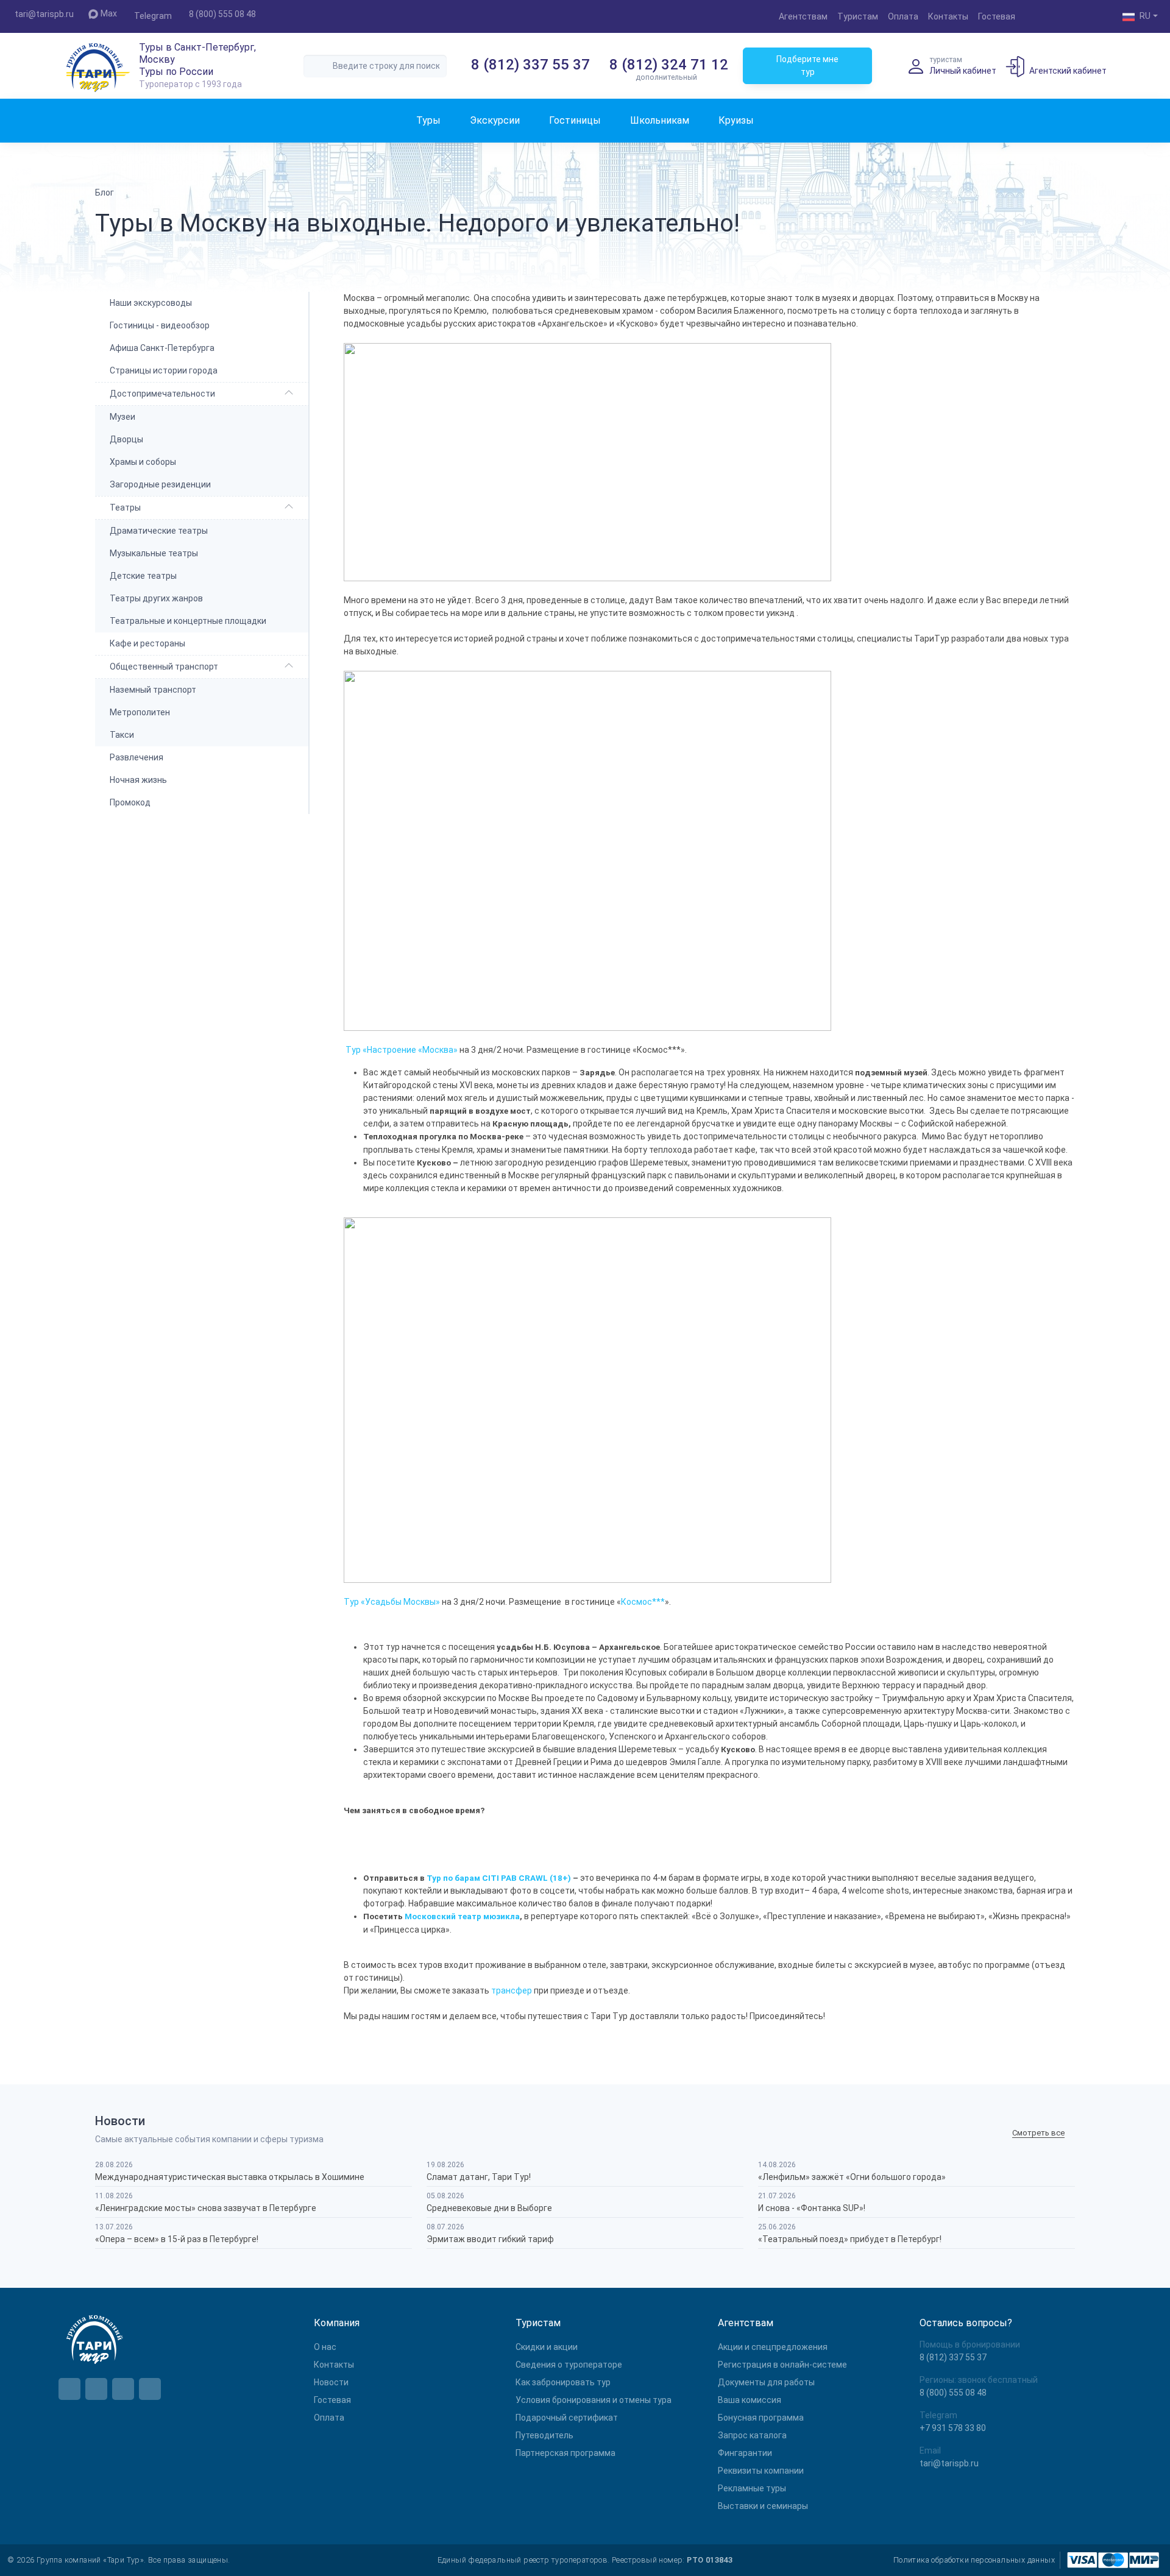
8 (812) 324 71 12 (669, 65)
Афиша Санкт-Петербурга (162, 348)
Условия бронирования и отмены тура (594, 2400)
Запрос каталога (752, 2435)
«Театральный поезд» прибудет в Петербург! (850, 2239)
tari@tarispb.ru (44, 14)
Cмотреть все (1038, 2133)
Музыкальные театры (154, 553)
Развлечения (136, 757)
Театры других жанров (156, 598)
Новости (331, 2382)
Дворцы (126, 439)
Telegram (153, 16)
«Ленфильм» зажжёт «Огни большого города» (852, 2177)
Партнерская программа (565, 2453)
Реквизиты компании (761, 2471)
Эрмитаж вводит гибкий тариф (490, 2239)
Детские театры (143, 576)
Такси (122, 735)
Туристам (858, 16)
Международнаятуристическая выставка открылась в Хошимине (230, 2177)
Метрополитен (140, 712)
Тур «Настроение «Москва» (402, 1050)
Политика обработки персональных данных (974, 2560)
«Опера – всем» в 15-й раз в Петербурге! (177, 2239)
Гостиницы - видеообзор (160, 325)
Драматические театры (159, 531)
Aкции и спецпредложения (773, 2347)
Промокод (130, 802)
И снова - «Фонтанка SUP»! (812, 2208)
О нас (325, 2347)
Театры (125, 508)
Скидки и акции (547, 2347)
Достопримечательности (162, 394)
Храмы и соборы (143, 462)
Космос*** (643, 1602)
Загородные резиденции (160, 484)
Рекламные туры (752, 2488)
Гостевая (997, 16)
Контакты (948, 16)
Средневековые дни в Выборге (489, 2208)
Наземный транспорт (153, 690)
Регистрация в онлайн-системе (782, 2365)
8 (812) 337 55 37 (530, 65)
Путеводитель (544, 2435)
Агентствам (803, 16)
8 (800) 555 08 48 (222, 14)
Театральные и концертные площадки (188, 621)
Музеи (122, 417)
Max (109, 13)
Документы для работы (766, 2382)
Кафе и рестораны (147, 643)
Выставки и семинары (763, 2506)
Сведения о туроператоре (569, 2365)
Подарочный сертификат (567, 2418)
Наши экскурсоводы (151, 303)
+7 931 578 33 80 (953, 2428)
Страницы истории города (164, 370)
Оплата (903, 16)
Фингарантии (745, 2453)
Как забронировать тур (563, 2382)
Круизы (736, 120)
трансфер (512, 1990)
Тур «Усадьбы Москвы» (392, 1602)
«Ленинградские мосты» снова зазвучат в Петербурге (206, 2208)
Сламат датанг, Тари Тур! (479, 2177)
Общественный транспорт (164, 667)
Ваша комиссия (750, 2400)
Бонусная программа (761, 2418)
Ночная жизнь (138, 780)
